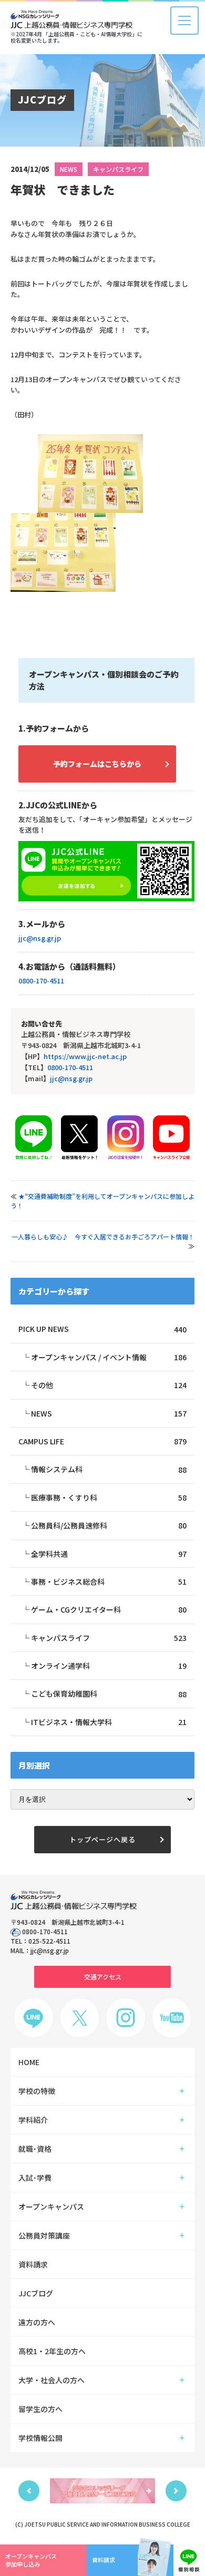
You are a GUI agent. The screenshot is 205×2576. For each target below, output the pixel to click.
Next (176, 2491)
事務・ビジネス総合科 (109, 1582)
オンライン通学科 (109, 1666)
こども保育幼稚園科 (109, 1694)
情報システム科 (109, 1469)
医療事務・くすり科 (109, 1497)
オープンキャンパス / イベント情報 (109, 1357)
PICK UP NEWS (102, 1329)
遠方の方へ (37, 2322)
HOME (29, 2062)
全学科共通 (109, 1554)
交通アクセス (103, 1977)
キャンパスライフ (118, 169)
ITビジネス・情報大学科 (109, 1722)
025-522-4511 (49, 1941)
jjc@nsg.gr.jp (40, 938)
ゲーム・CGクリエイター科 (109, 1609)
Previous (29, 2491)
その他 (109, 1385)
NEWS (69, 169)
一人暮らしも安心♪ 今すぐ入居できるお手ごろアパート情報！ (103, 1236)
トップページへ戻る (102, 1839)
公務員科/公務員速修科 (109, 1525)
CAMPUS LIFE (102, 1441)
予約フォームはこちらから (97, 764)
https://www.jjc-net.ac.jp (85, 1056)
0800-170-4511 (41, 981)
